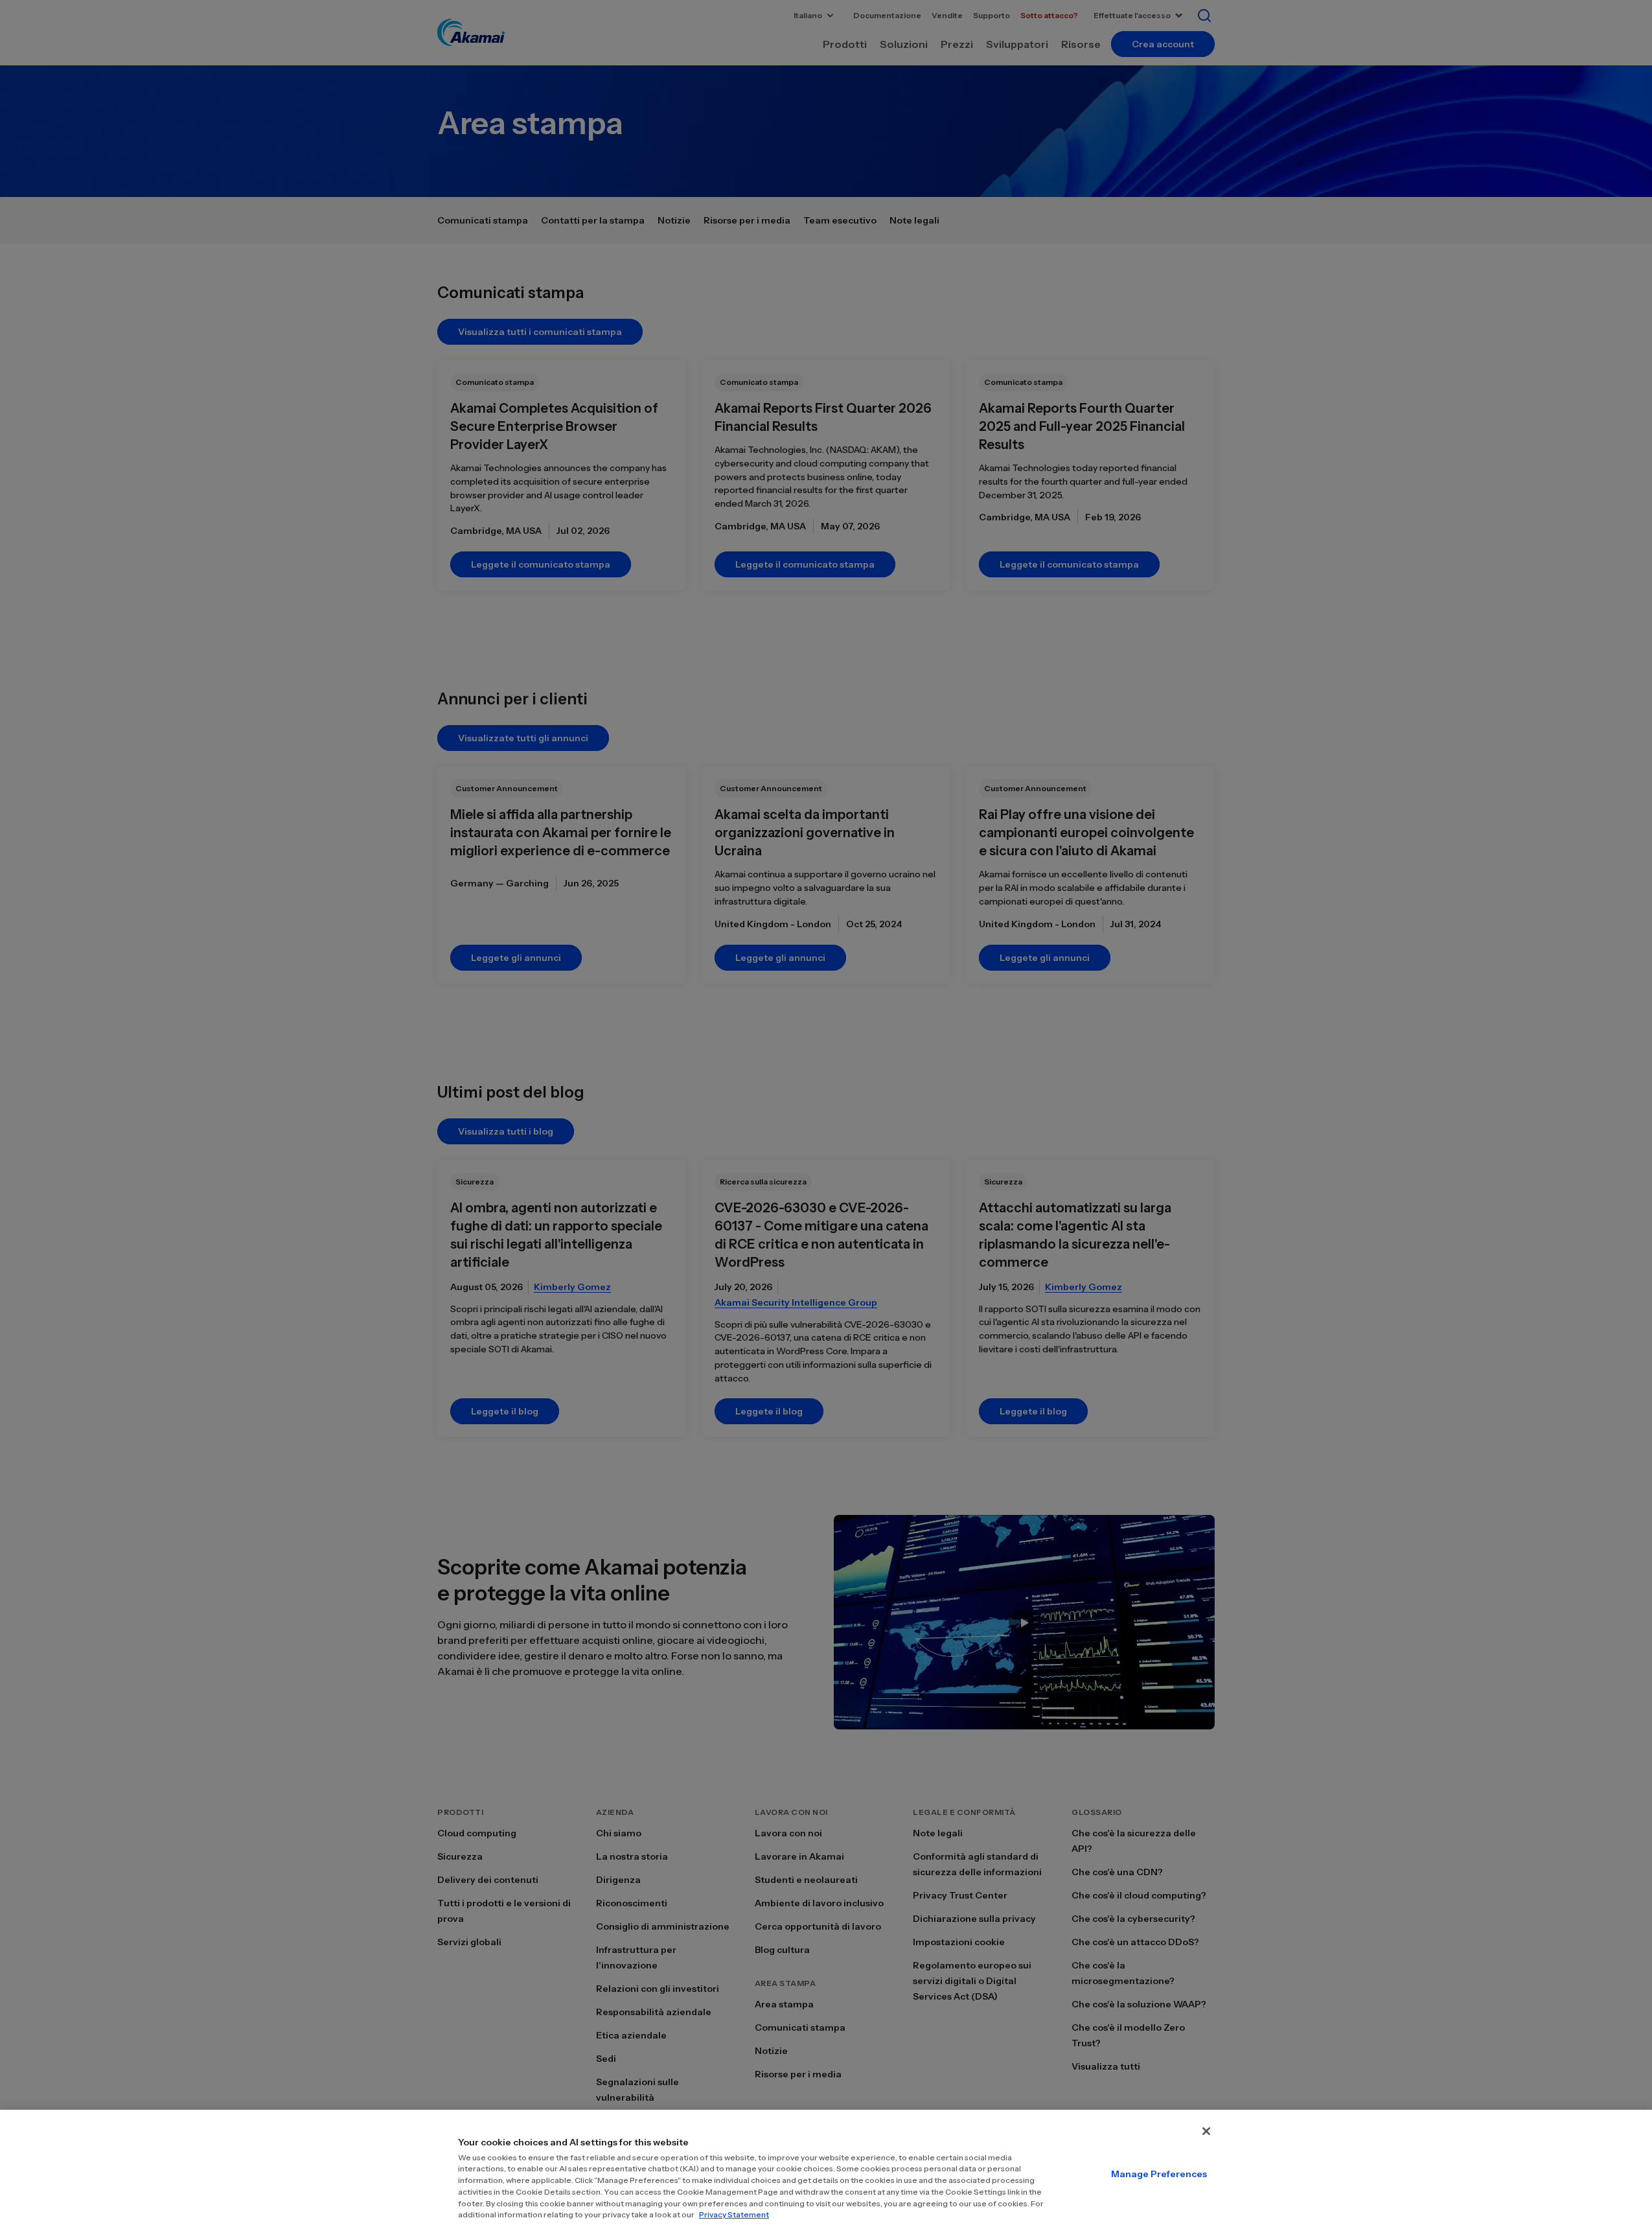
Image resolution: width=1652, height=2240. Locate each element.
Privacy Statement (734, 2214)
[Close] (1206, 2131)
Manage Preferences (1159, 2174)
